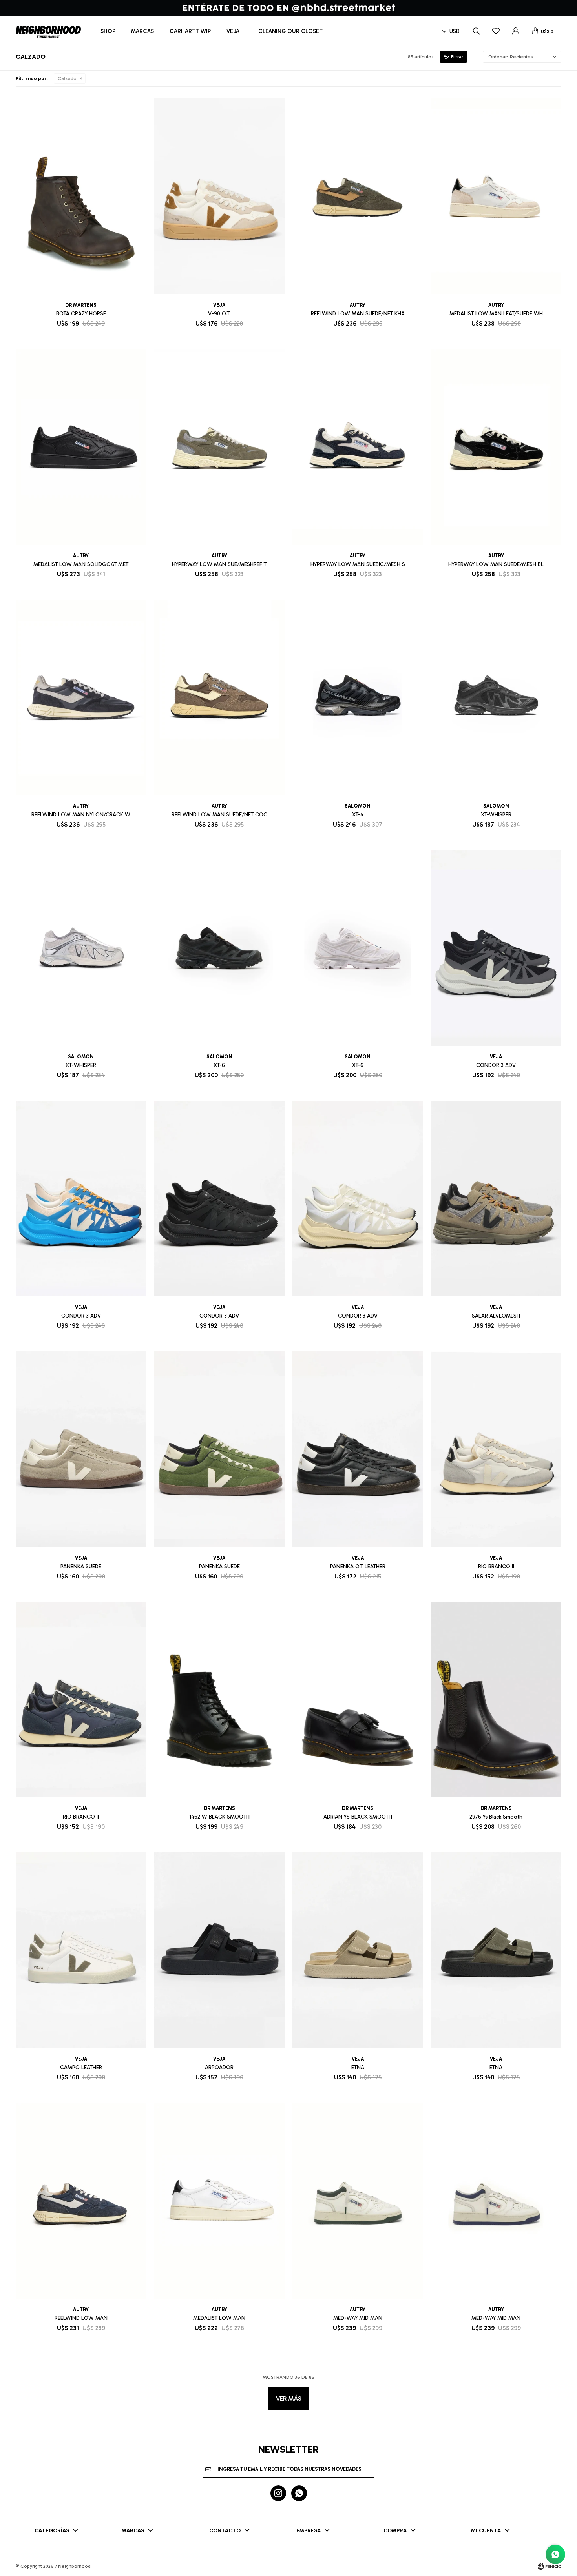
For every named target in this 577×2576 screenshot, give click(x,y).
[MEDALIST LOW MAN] (220, 2201)
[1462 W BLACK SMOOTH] (220, 1700)
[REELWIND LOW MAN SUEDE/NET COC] (220, 698)
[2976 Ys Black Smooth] (496, 1700)
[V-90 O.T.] (220, 196)
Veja (233, 31)
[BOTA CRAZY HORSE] (81, 196)
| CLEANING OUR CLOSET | (290, 31)
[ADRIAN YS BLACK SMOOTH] (358, 1700)
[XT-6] (220, 948)
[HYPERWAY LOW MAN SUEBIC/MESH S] (358, 447)
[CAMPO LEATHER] (81, 1950)
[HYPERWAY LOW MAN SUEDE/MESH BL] (496, 447)
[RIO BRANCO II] (496, 1449)
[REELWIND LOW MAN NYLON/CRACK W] (81, 698)
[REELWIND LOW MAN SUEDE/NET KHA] (358, 196)
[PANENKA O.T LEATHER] (358, 1449)
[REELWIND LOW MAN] (81, 2201)
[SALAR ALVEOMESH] (496, 1199)
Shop (108, 31)
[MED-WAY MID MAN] (358, 2201)
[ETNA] (358, 1950)
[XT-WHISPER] (496, 698)
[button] (476, 31)
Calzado (67, 78)
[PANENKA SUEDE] (81, 1449)
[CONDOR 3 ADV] (496, 948)
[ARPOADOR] (220, 1950)
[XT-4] (358, 698)
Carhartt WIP (190, 31)
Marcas (142, 31)
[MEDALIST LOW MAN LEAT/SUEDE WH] (496, 196)
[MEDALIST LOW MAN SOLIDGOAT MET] (81, 447)
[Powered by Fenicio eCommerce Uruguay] (550, 2566)
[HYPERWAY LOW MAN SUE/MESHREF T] (220, 447)
